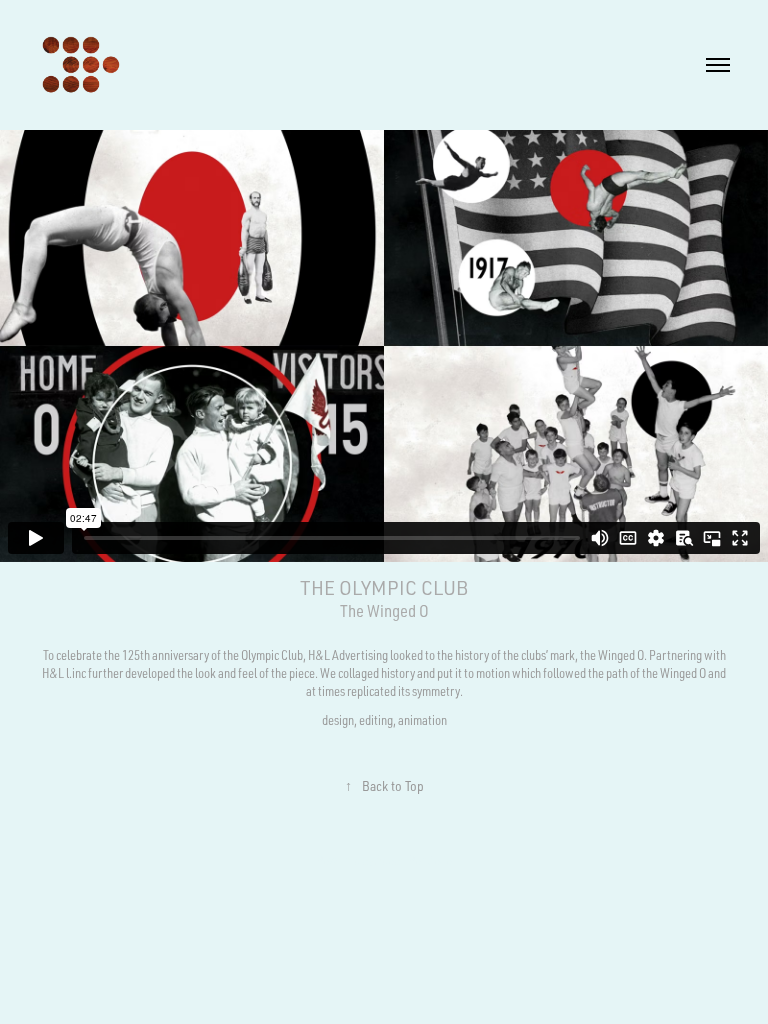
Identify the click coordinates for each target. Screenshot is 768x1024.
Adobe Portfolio (413, 860)
